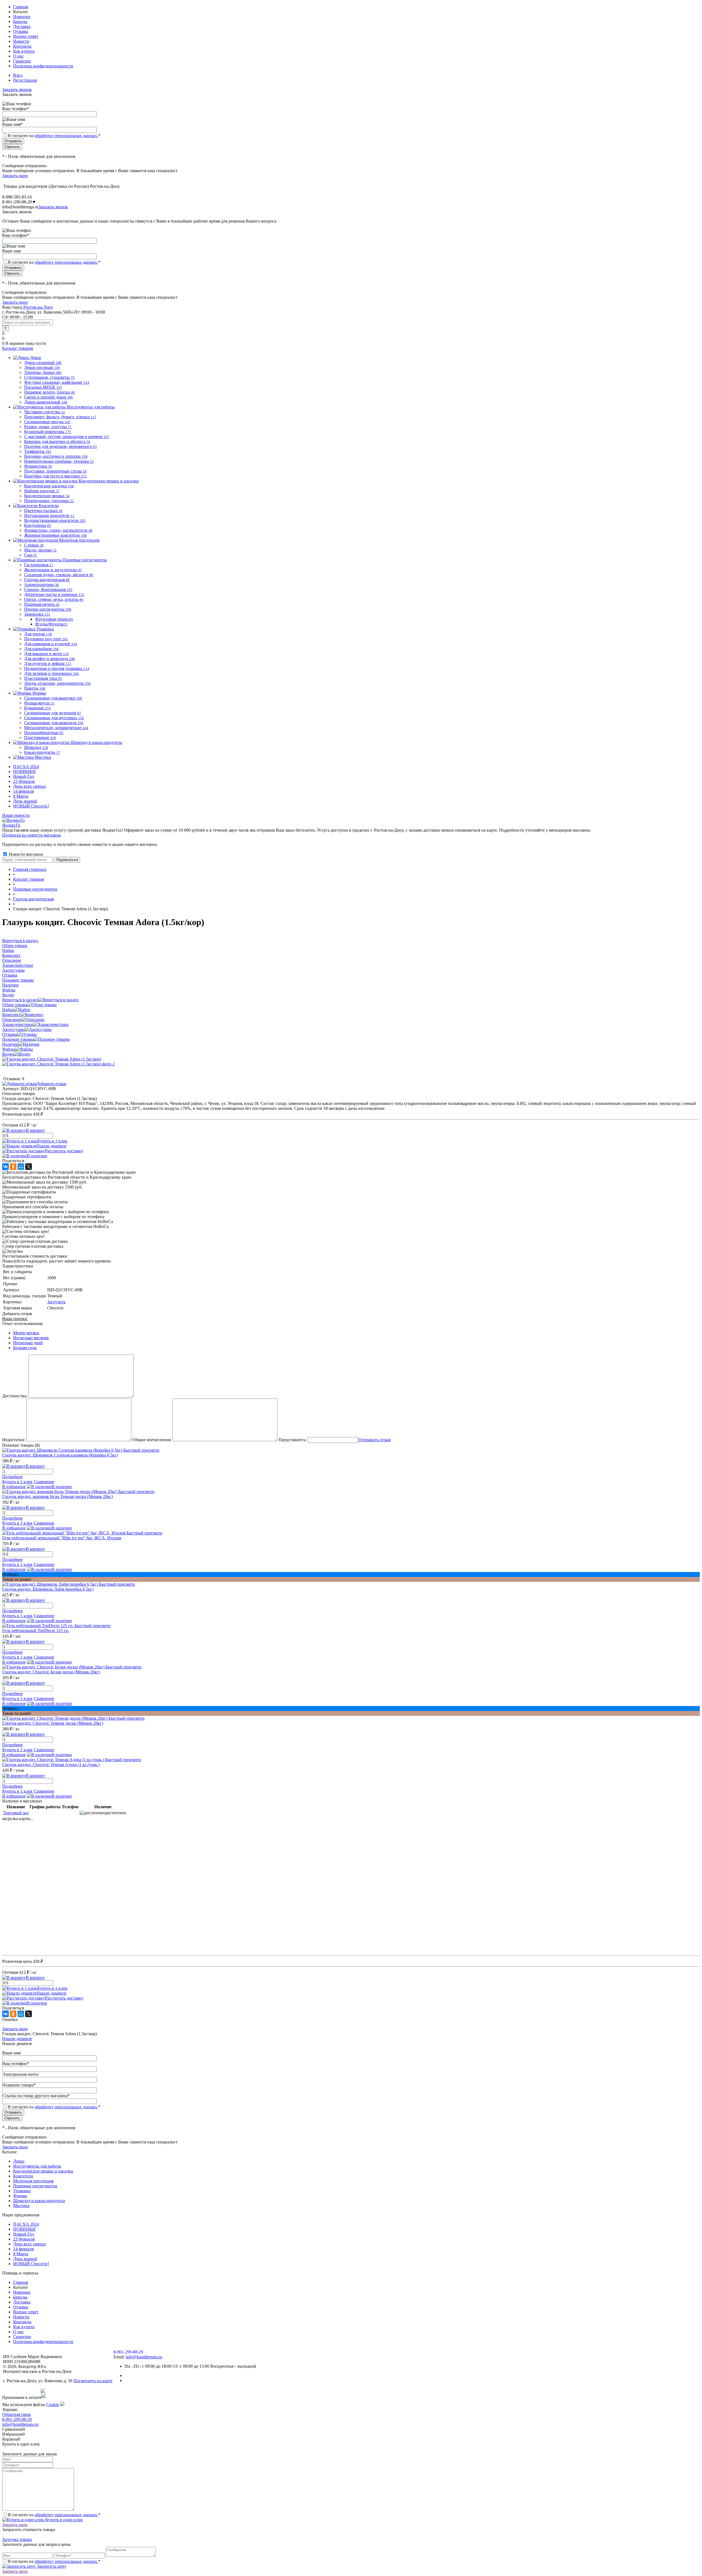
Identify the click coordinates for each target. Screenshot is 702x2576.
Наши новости (16, 815)
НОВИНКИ (24, 771)
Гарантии (22, 61)
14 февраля (23, 791)
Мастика (21, 2206)
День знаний (25, 801)
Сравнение (44, 1482)
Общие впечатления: (152, 1440)
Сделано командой (21, 2391)
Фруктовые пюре (54, 619)
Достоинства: (15, 1396)
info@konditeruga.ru (20, 207)
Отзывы (21, 31)
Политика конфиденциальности (43, 66)
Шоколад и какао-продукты (39, 2201)
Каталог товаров (18, 348)
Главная (21, 7)
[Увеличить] (52, 1059)
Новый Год (24, 776)
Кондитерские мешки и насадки (43, 2171)
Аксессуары (13, 1029)
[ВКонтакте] (5, 1167)
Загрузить (56, 1302)
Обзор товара (15, 1005)
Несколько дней (28, 1343)
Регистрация (25, 80)
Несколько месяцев (31, 1338)
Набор (8, 1010)
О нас (19, 56)
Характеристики (18, 1024)
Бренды (20, 22)
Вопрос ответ (26, 36)
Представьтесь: (293, 1440)
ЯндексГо (11, 825)
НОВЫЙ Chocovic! (31, 806)
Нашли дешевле (51, 1146)
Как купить (24, 51)
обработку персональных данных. (66, 136)
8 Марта (21, 796)
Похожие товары (18, 1039)
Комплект (11, 1015)
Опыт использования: (23, 1323)
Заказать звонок (17, 89)
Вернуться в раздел (20, 1000)
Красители (23, 2176)
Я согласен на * (54, 2515)
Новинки (22, 17)
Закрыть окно (15, 176)
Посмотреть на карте (93, 2381)
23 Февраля (24, 781)
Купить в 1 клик (52, 1141)
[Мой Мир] (21, 1167)
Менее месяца (26, 1333)
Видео (8, 1054)
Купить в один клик (63, 2520)
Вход (18, 75)
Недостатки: (14, 1440)
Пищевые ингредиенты (35, 2186)
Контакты (22, 46)
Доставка (22, 26)
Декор (19, 2161)
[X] (29, 1167)
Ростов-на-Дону (38, 307)
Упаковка (22, 2191)
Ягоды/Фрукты (51, 624)
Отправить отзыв (375, 1440)
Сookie (53, 2405)
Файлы (9, 1049)
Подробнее (12, 1477)
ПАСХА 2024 (26, 767)
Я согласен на (54, 136)
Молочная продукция (33, 2181)
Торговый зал (16, 1813)
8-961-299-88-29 (17, 2419)
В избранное (14, 1487)
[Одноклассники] (13, 1167)
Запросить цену (51, 2566)
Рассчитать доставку (64, 1151)
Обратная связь (16, 2414)
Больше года (25, 1348)
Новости (21, 41)
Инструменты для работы (37, 2166)
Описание (12, 1020)
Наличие (10, 1044)
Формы (20, 2196)
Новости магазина (25, 854)
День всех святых (30, 786)
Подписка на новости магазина (32, 835)
